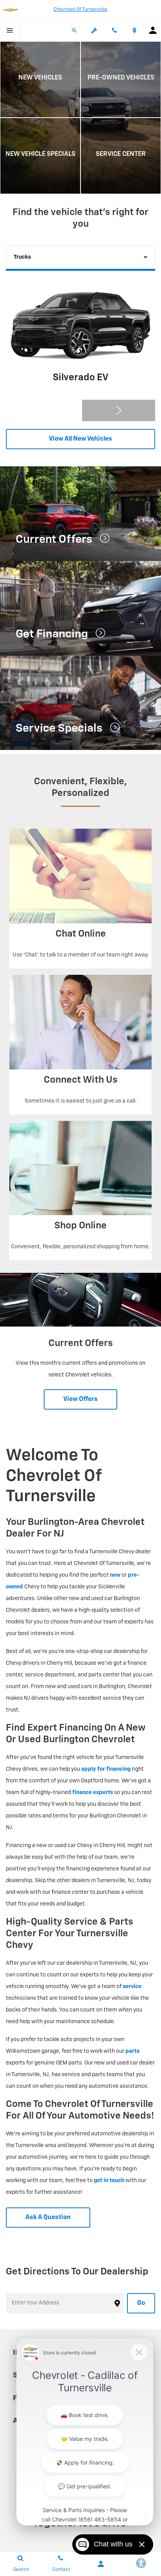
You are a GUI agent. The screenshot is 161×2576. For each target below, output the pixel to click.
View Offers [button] (80, 1399)
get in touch (109, 2181)
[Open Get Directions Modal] (135, 30)
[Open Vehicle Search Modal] (74, 30)
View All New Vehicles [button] (80, 439)
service (132, 1987)
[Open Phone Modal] (114, 30)
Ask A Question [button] (48, 2218)
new (115, 1575)
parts (132, 2051)
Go (141, 2303)
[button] (119, 410)
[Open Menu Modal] (10, 30)
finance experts (93, 1793)
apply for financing (106, 1769)
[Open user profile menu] (153, 30)
